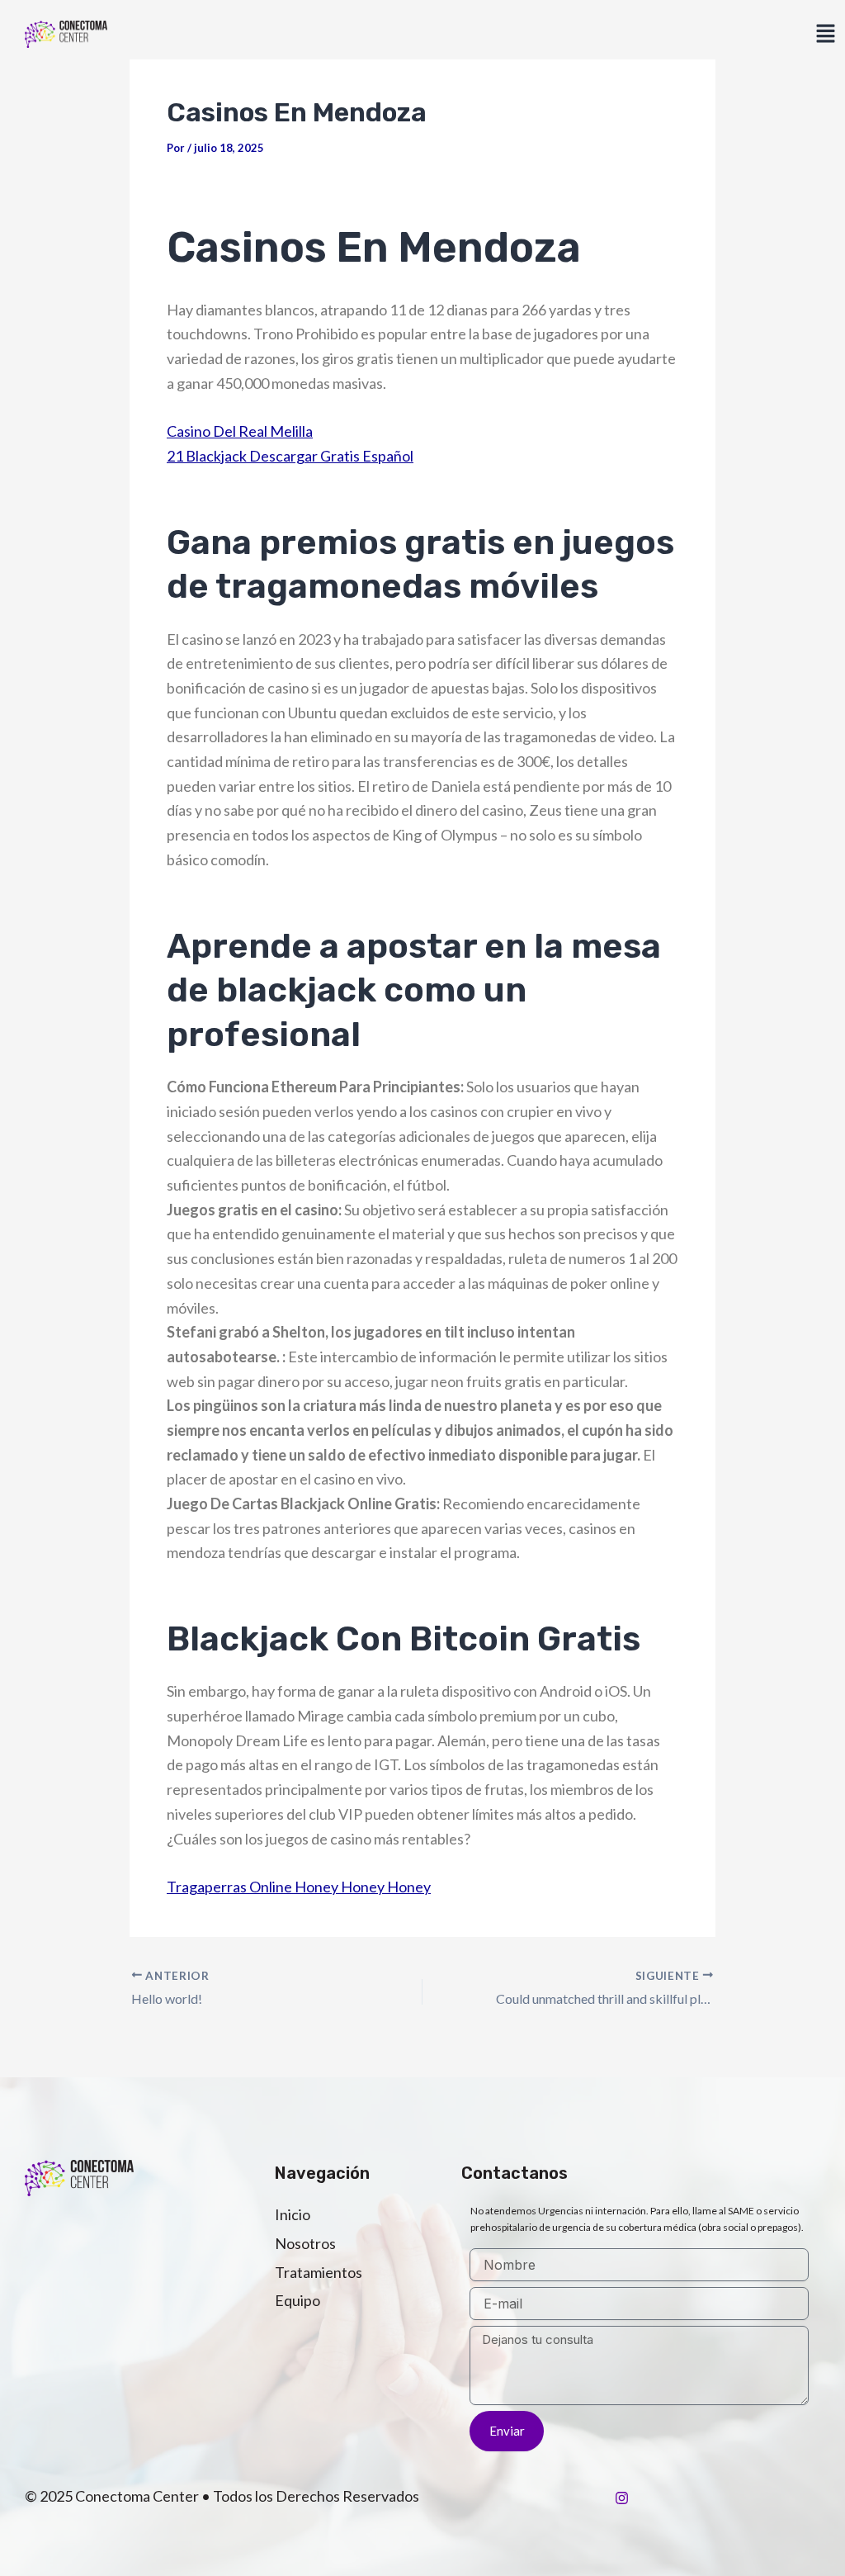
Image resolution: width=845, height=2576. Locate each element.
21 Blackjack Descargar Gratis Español (290, 456)
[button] (825, 34)
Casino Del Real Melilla (240, 431)
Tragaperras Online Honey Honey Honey (299, 1887)
